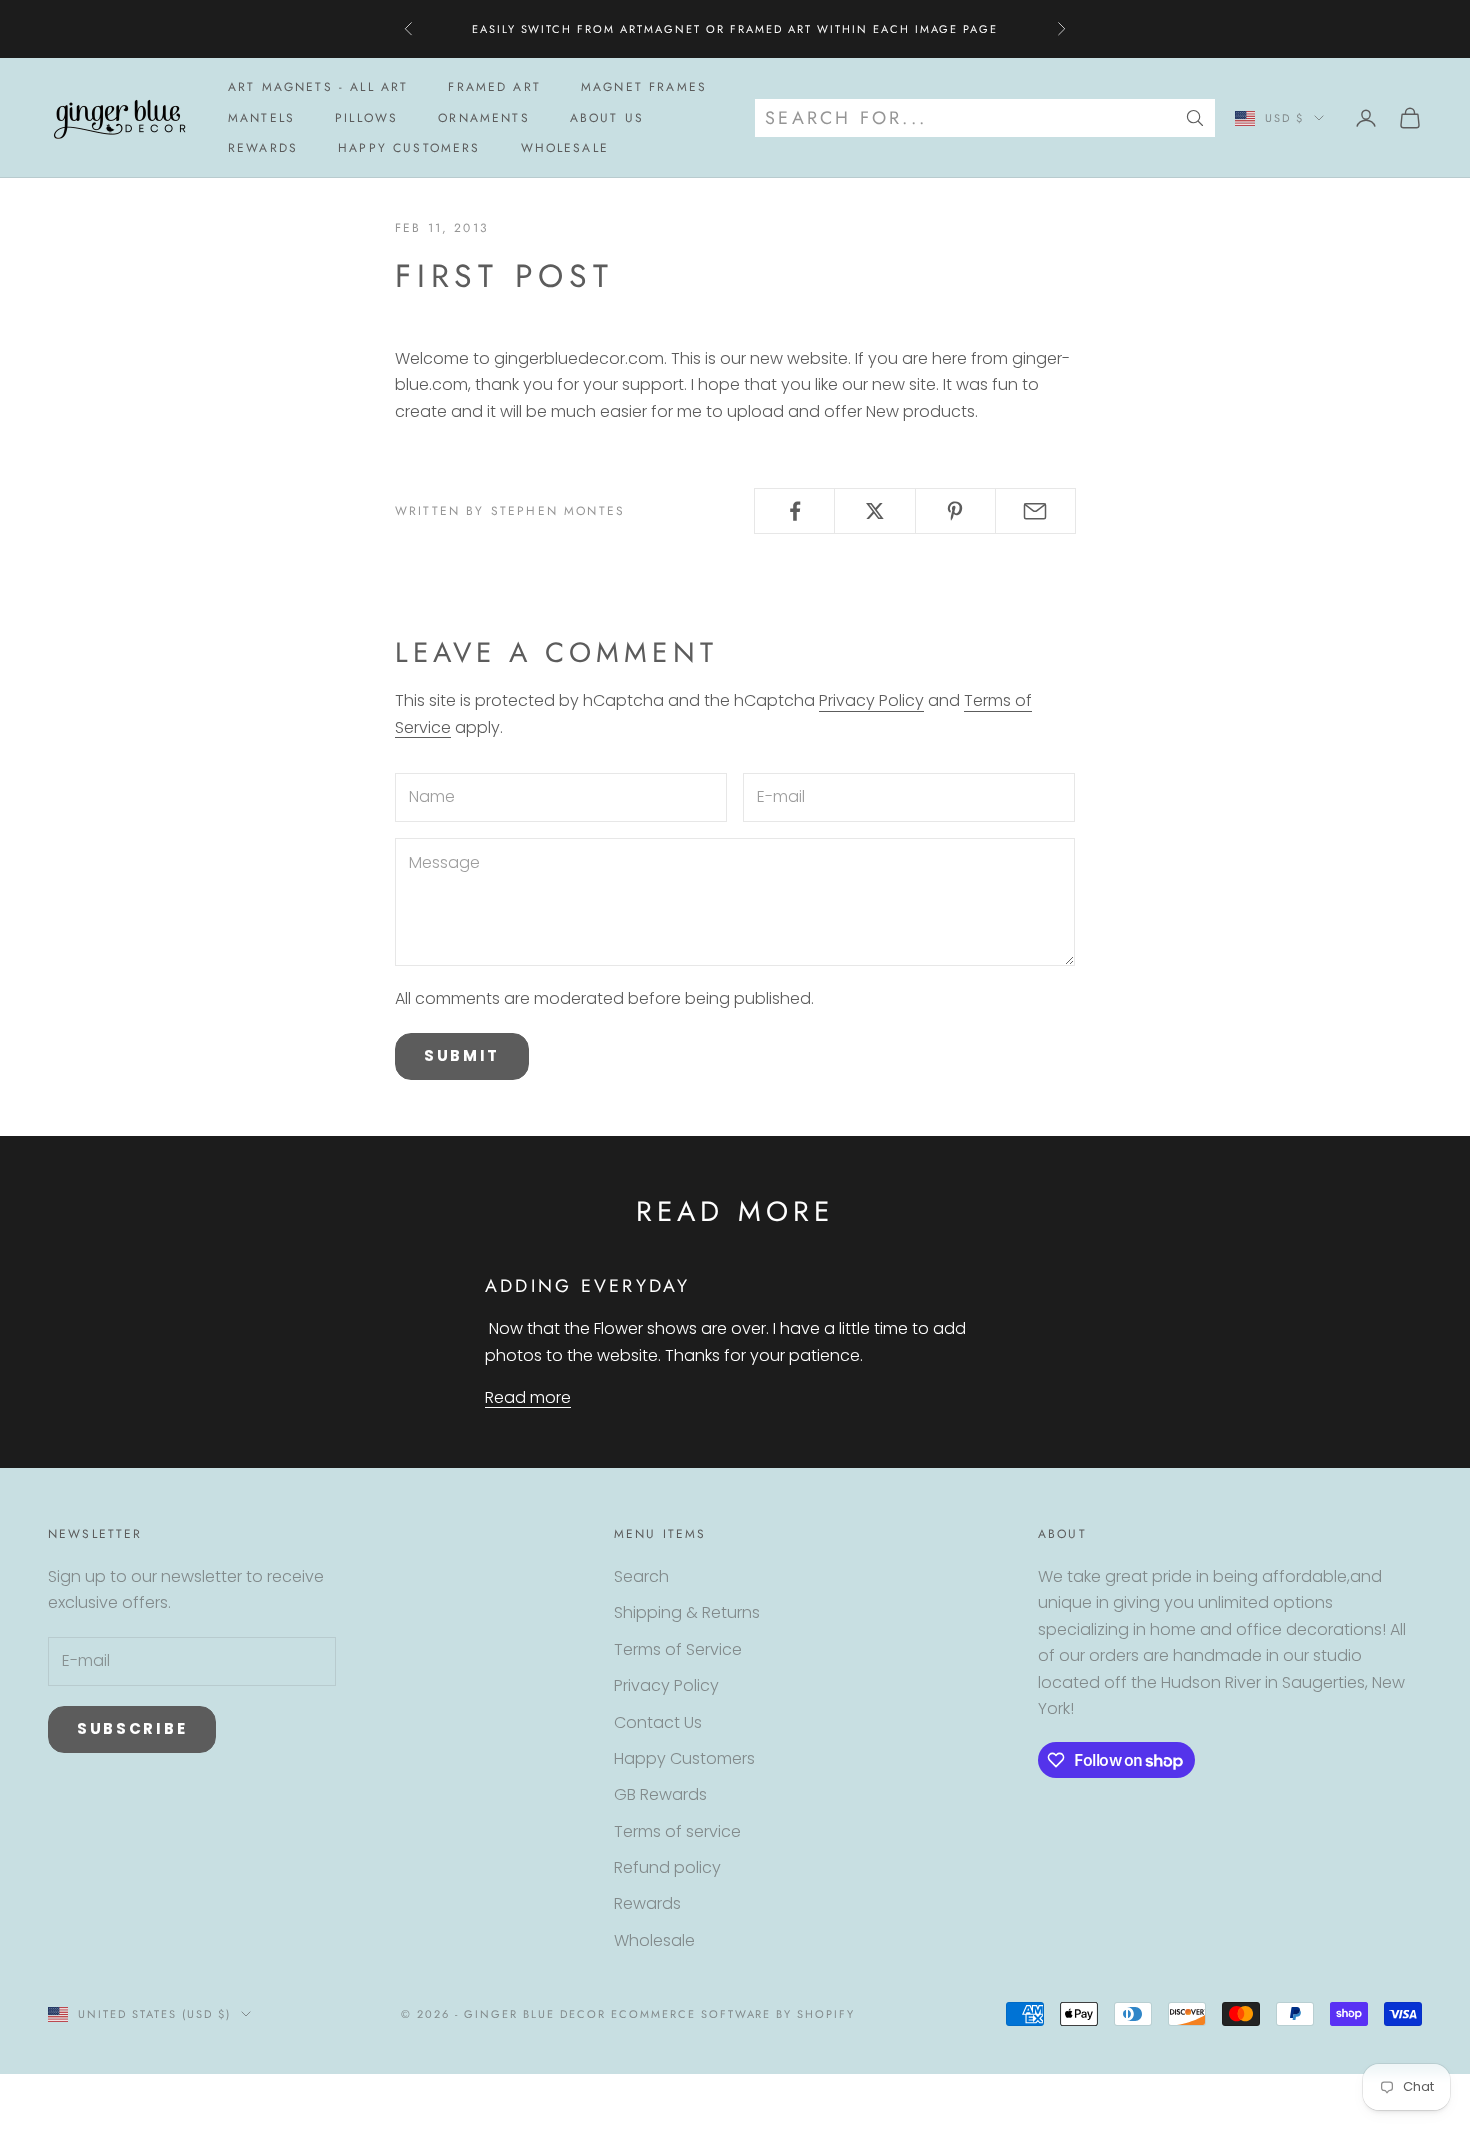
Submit (462, 1055)
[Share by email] (1035, 511)
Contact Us (658, 1722)
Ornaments (483, 118)
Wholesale (565, 148)
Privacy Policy (871, 700)
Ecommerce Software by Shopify (733, 2014)
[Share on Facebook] (794, 511)
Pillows (366, 118)
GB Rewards (660, 1794)
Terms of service (677, 1831)
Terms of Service (678, 1649)
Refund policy (667, 1867)
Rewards (263, 148)
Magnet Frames (644, 87)
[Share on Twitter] (874, 511)
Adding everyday (588, 1286)
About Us (607, 118)
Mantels (261, 118)
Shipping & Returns (687, 1612)
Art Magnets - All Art (318, 87)
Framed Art (494, 87)
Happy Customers (409, 148)
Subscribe (132, 1728)
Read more (528, 1397)
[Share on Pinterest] (955, 511)
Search (641, 1576)
